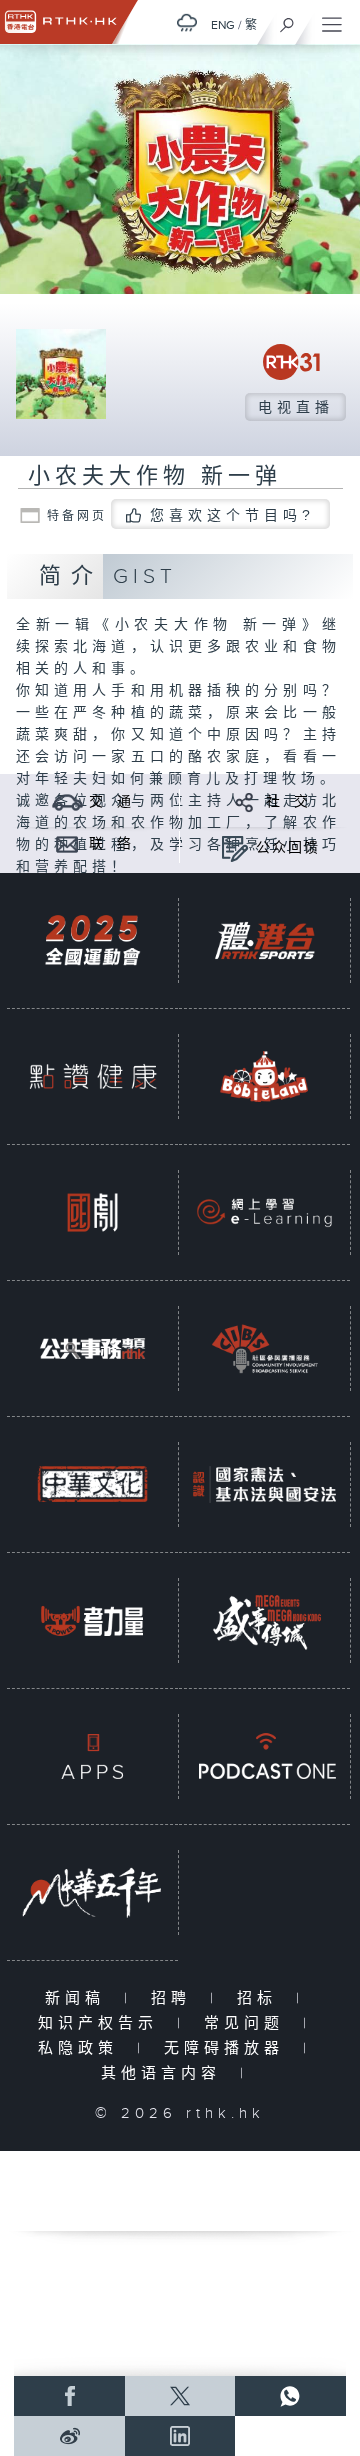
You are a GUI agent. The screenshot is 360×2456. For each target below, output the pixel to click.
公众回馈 (288, 848)
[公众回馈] (234, 847)
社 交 (288, 802)
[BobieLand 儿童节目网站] (264, 1076)
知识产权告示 (102, 2023)
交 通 (111, 802)
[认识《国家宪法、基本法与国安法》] (264, 1484)
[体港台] (264, 940)
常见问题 (248, 2023)
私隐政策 (82, 2048)
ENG (223, 25)
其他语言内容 (165, 2073)
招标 (261, 1998)
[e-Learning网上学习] (264, 1212)
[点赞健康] (92, 1076)
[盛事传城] (264, 1620)
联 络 (111, 844)
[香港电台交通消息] (67, 801)
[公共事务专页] (92, 1348)
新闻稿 (79, 1998)
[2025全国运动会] (92, 940)
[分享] (244, 801)
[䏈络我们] (67, 843)
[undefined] (187, 22)
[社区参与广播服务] (264, 1348)
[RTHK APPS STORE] (92, 1756)
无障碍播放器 (228, 2048)
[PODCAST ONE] (264, 1756)
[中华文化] (92, 1484)
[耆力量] (92, 1620)
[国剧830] (92, 1212)
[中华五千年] (92, 1892)
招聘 (175, 1998)
